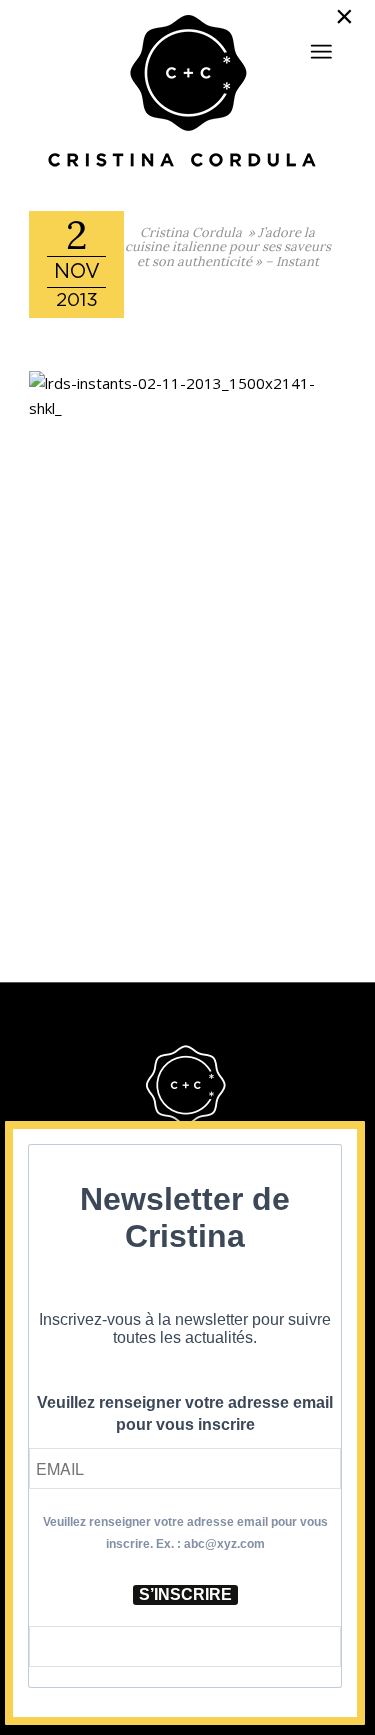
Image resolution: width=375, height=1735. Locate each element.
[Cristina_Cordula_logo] (187, 93)
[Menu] (321, 52)
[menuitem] (321, 43)
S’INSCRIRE (185, 1594)
